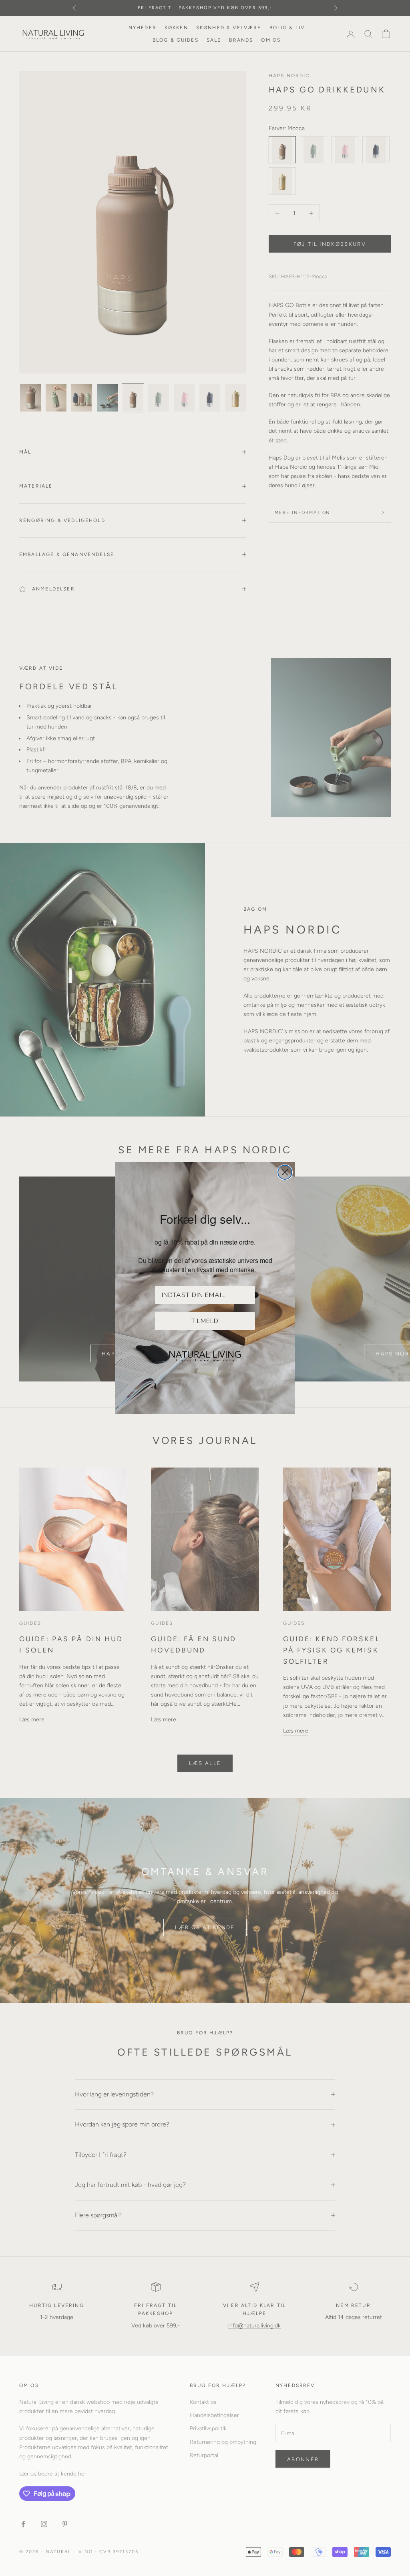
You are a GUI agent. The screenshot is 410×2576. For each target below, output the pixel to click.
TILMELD (205, 1321)
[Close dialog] (285, 1172)
